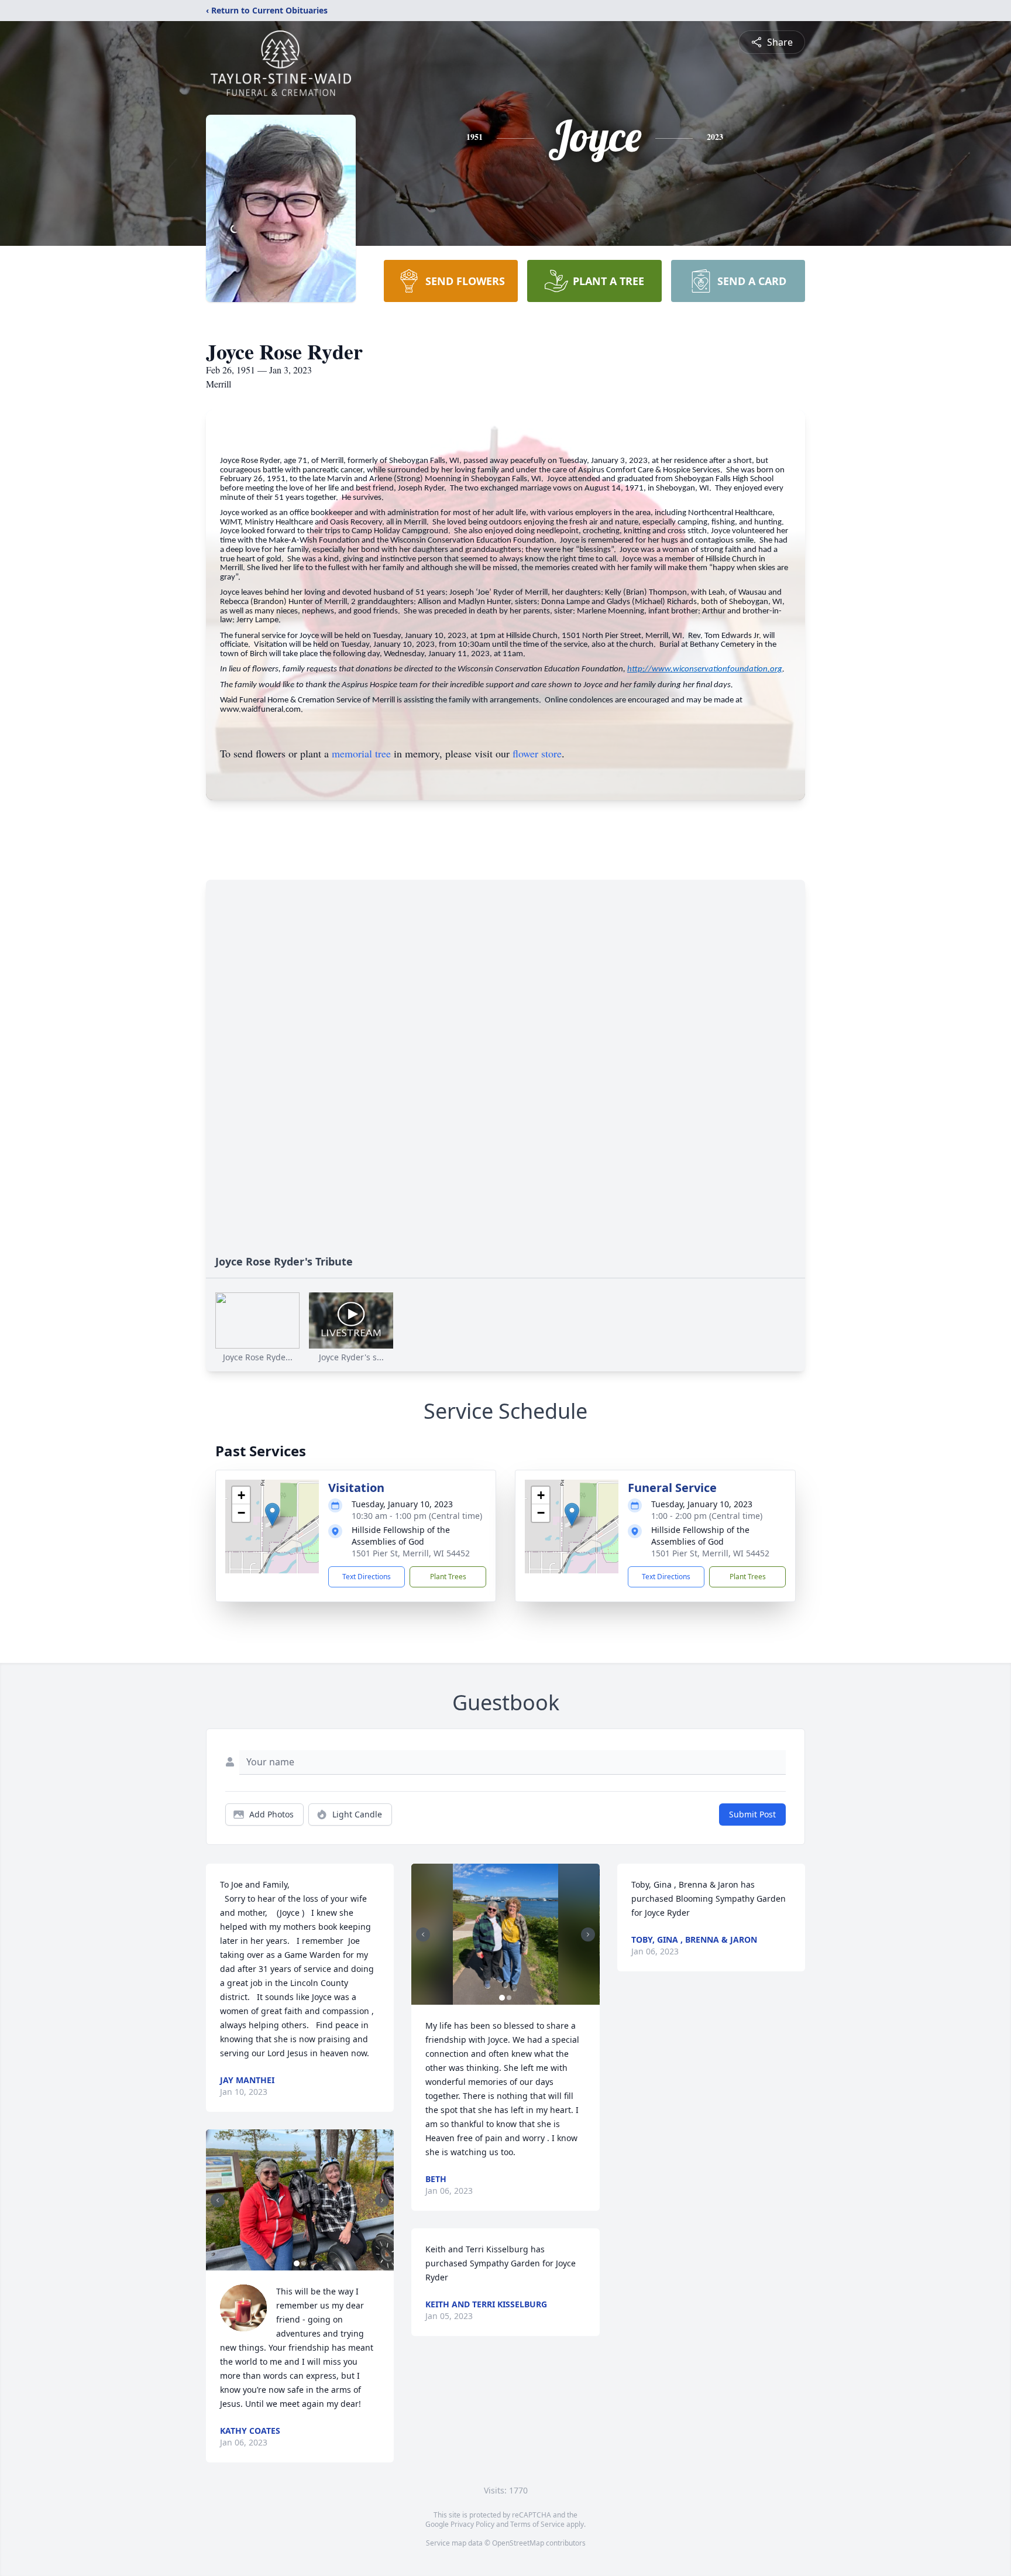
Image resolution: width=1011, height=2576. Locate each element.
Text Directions (367, 1577)
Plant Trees (448, 1577)
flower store (537, 753)
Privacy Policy (472, 2524)
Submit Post (752, 1814)
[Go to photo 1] (297, 2263)
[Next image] (382, 2200)
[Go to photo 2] (304, 2263)
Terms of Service (537, 2524)
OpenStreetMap (518, 2543)
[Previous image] (218, 2200)
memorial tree (361, 753)
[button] (272, 1515)
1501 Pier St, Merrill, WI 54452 (411, 1553)
